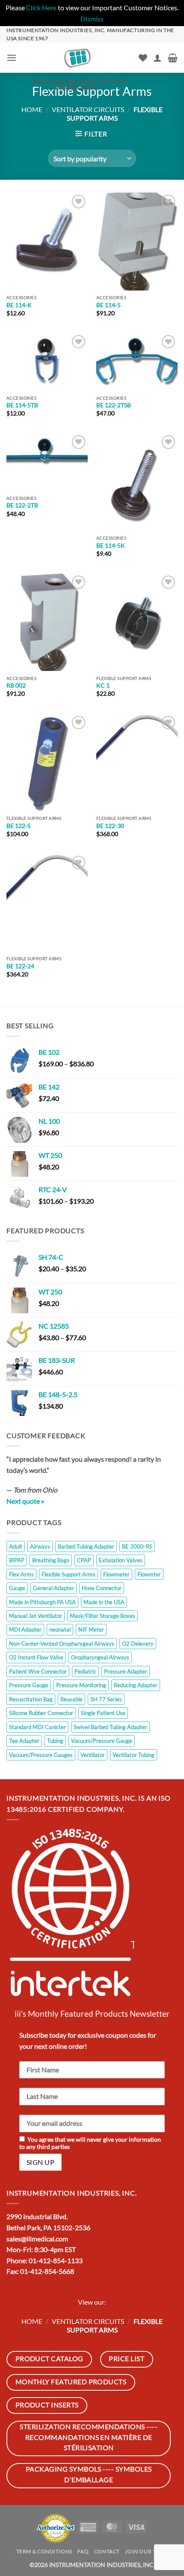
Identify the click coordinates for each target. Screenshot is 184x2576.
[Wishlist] (143, 58)
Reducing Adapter (136, 1685)
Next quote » (25, 1501)
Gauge (17, 1588)
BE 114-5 (108, 305)
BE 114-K (19, 305)
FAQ (83, 2551)
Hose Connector (102, 1588)
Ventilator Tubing (134, 1755)
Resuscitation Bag (31, 1699)
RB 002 (16, 686)
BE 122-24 (20, 966)
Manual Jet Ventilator (36, 1616)
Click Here (41, 7)
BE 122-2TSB (114, 405)
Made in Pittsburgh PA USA (42, 1602)
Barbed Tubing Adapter (86, 1546)
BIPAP (17, 1560)
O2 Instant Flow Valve (36, 1657)
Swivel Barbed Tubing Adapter (110, 1727)
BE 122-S (18, 826)
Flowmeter (116, 1574)
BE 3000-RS (137, 1546)
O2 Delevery (138, 1644)
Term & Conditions (44, 2551)
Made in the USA (104, 1602)
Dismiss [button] (92, 19)
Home (32, 109)
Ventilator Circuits (88, 109)
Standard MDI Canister (37, 1727)
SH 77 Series (106, 1699)
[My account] (157, 58)
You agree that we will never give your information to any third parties (90, 2143)
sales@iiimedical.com (37, 2239)
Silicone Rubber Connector (41, 1713)
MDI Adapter (25, 1629)
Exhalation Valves (121, 1560)
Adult (16, 1546)
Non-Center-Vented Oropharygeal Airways (62, 1644)
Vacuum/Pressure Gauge (102, 1741)
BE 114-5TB (22, 405)
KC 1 (103, 686)
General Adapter (53, 1588)
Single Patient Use (103, 1713)
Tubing (55, 1741)
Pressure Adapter (126, 1671)
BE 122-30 (110, 826)
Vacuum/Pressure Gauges (41, 1755)
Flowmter (149, 1574)
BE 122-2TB (22, 505)
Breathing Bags (51, 1560)
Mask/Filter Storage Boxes (102, 1616)
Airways (40, 1546)
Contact (107, 2551)
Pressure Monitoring (81, 1685)
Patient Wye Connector (38, 1671)
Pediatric (85, 1671)
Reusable (71, 1699)
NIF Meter (91, 1629)
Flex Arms (21, 1574)
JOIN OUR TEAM (146, 2551)
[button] (12, 58)
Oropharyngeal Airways (100, 1657)
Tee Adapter (24, 1741)
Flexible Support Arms (68, 1574)
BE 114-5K (111, 546)
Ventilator (93, 1755)
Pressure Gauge (29, 1685)
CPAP (84, 1560)
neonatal (60, 1629)
